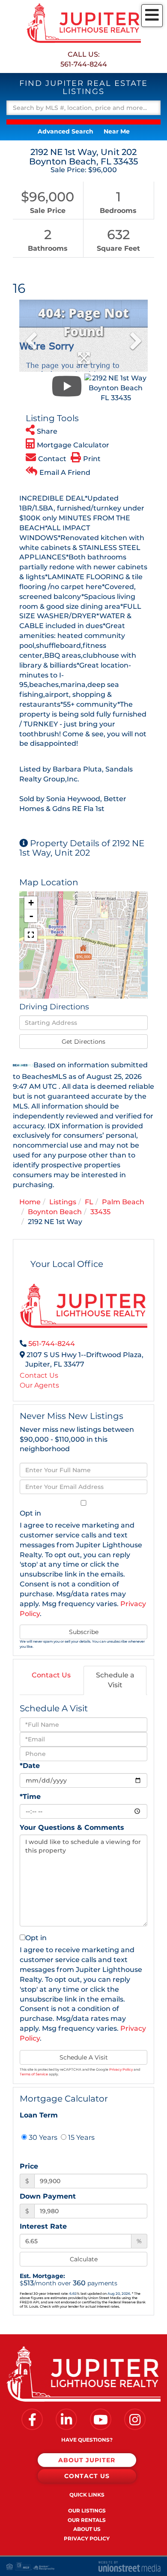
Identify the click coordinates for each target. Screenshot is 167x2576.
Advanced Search (66, 131)
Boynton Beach (55, 1212)
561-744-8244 (84, 64)
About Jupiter (87, 2460)
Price (29, 2166)
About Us (87, 2529)
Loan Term (39, 2115)
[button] (83, 122)
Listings (63, 1202)
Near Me (117, 131)
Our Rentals (87, 2520)
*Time (30, 1797)
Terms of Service (34, 2074)
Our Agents (39, 1385)
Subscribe (84, 1632)
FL (89, 1202)
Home (30, 1202)
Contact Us (39, 1375)
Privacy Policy (121, 2069)
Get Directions (83, 1042)
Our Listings (87, 2511)
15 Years (81, 2137)
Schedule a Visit (115, 1680)
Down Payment (48, 2196)
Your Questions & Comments (72, 1827)
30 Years (42, 2137)
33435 (100, 1212)
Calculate (84, 2259)
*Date (30, 1766)
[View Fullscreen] (31, 935)
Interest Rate (43, 2226)
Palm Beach (123, 1202)
